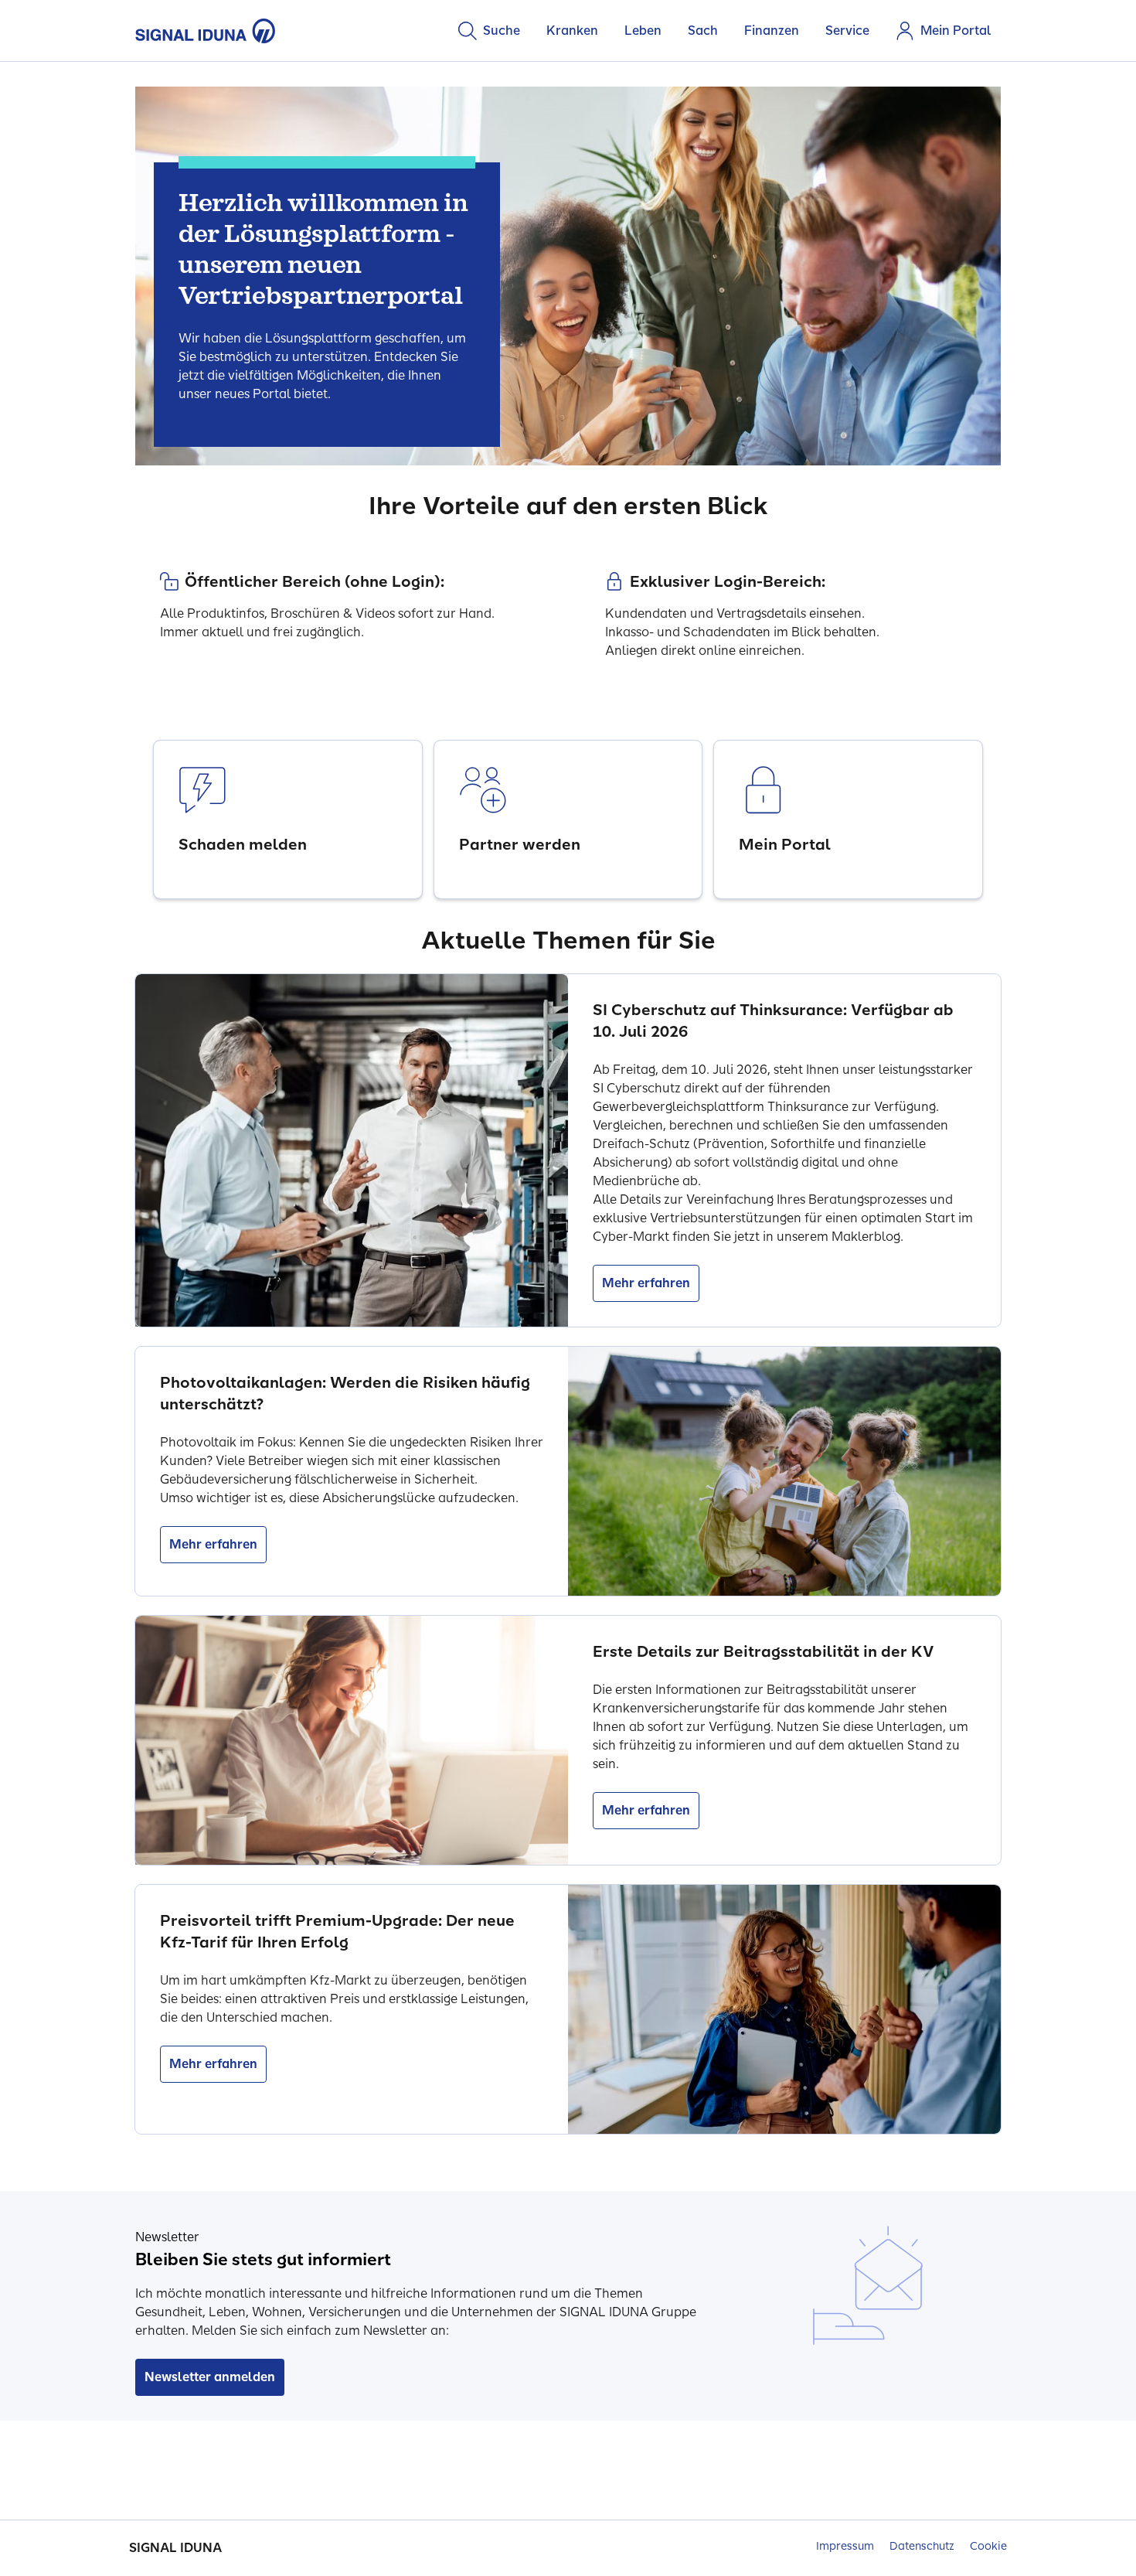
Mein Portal (956, 31)
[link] (288, 819)
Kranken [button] (572, 31)
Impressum (845, 2546)
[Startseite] (206, 31)
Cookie (988, 2546)
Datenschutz (922, 2546)
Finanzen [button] (772, 31)
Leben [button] (643, 31)
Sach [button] (703, 31)
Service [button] (847, 31)
